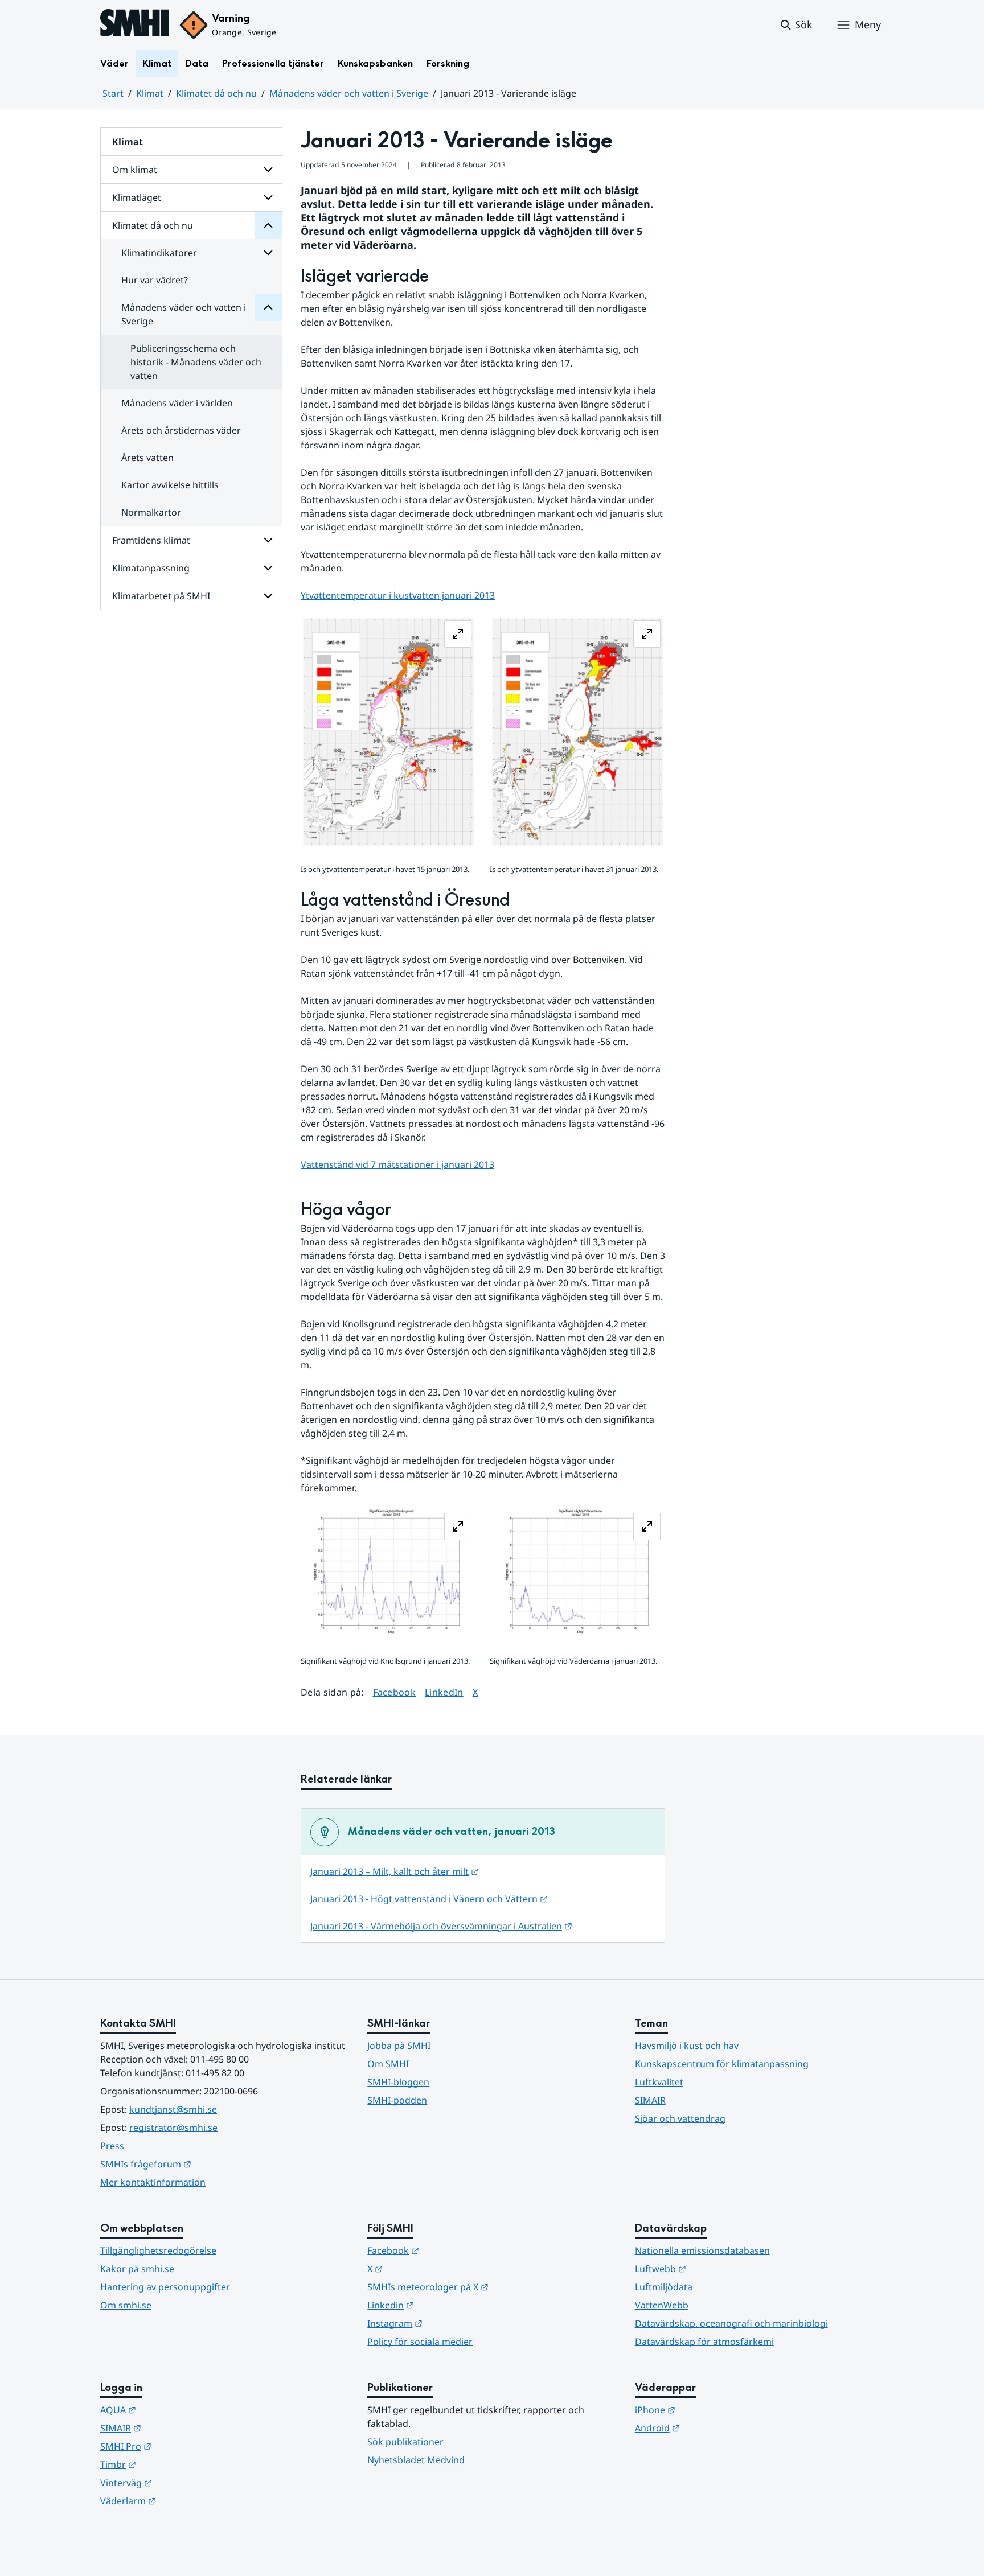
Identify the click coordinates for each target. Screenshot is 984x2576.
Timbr (174, 2464)
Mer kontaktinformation (153, 2182)
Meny (868, 24)
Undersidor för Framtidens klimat (268, 540)
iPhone (711, 2410)
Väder (114, 63)
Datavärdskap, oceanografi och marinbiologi (731, 2323)
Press (112, 2146)
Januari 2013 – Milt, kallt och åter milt (395, 1871)
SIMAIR (650, 2100)
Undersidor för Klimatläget (268, 197)
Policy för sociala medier (420, 2342)
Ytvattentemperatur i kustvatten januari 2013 (398, 595)
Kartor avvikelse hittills (170, 485)
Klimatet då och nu (216, 93)
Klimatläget (137, 197)
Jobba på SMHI (399, 2046)
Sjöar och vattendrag (680, 2118)
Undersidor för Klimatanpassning (268, 568)
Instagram (451, 2323)
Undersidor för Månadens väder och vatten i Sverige (268, 307)
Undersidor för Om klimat (268, 170)
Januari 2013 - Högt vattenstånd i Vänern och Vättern (429, 1899)
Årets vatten (147, 458)
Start (113, 93)
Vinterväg (182, 2482)
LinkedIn (444, 1692)
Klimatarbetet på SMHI (161, 596)
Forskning (448, 63)
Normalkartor (151, 512)
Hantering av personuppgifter (165, 2287)
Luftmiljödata (664, 2287)
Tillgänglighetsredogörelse (158, 2250)
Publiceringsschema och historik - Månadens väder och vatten (196, 362)
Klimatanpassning (151, 568)
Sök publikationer (405, 2442)
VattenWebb (662, 2305)
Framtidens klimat (151, 540)
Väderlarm (184, 2501)
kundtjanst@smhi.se (173, 2109)
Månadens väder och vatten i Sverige (349, 93)
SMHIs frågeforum (202, 2164)
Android (713, 2428)
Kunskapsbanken (375, 63)
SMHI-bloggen (398, 2082)
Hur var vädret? (155, 280)
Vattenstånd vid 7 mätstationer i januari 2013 (397, 1164)
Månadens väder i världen (177, 403)
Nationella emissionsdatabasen (702, 2250)
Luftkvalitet (659, 2082)
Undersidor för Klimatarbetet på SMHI (268, 596)
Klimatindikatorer (159, 253)
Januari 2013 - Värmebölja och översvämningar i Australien (441, 1926)
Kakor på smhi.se (137, 2269)
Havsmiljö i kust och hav (687, 2046)
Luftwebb (716, 2268)
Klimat (157, 63)
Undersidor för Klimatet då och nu (268, 225)
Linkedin (446, 2305)
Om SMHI (388, 2064)
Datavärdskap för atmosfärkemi (704, 2342)
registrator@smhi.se (173, 2128)
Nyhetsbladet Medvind (416, 2460)
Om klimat (135, 170)
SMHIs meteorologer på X (484, 2287)
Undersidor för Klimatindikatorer (268, 253)
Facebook (395, 1692)
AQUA (174, 2410)
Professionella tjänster (273, 63)
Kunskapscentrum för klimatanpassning (722, 2064)
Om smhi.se (126, 2305)
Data (197, 63)
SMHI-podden (397, 2100)
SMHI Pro (182, 2446)
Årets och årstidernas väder (181, 430)
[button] (796, 25)
